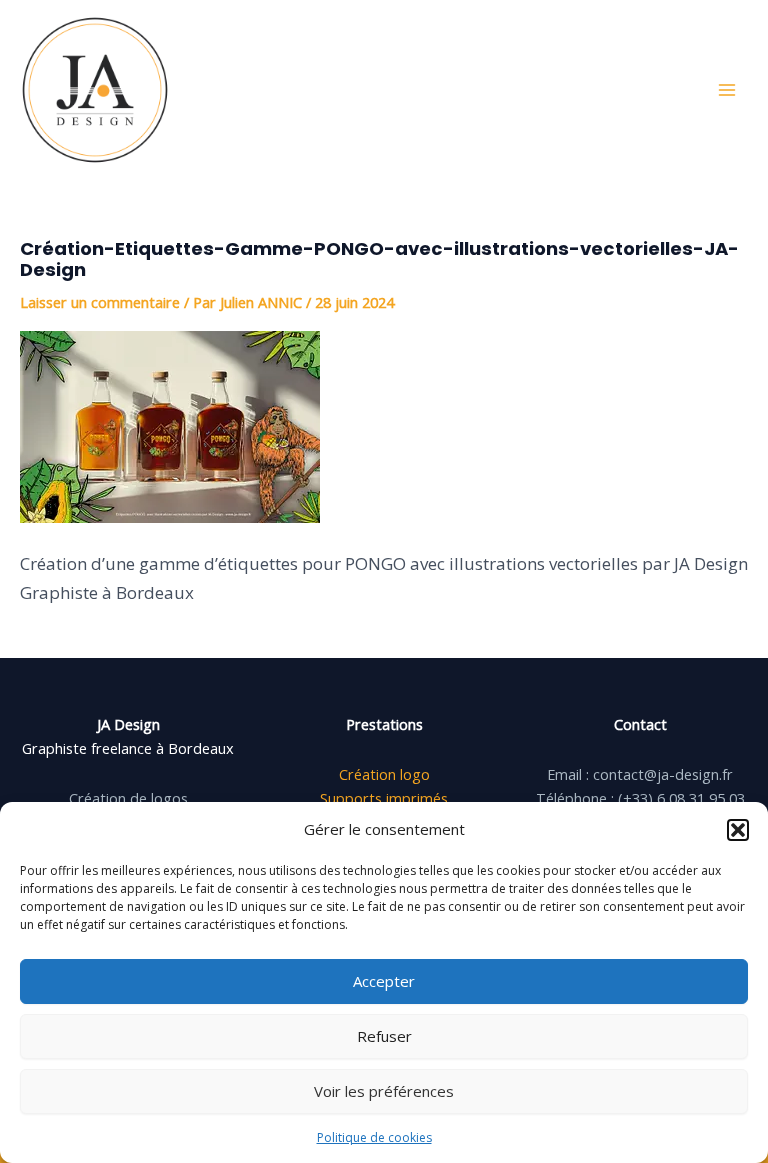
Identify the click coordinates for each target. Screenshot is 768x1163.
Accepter (384, 981)
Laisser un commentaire (100, 302)
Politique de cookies (374, 1137)
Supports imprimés (384, 798)
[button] (738, 830)
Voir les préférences (384, 1091)
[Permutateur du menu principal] (727, 90)
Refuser (384, 1036)
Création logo (384, 774)
